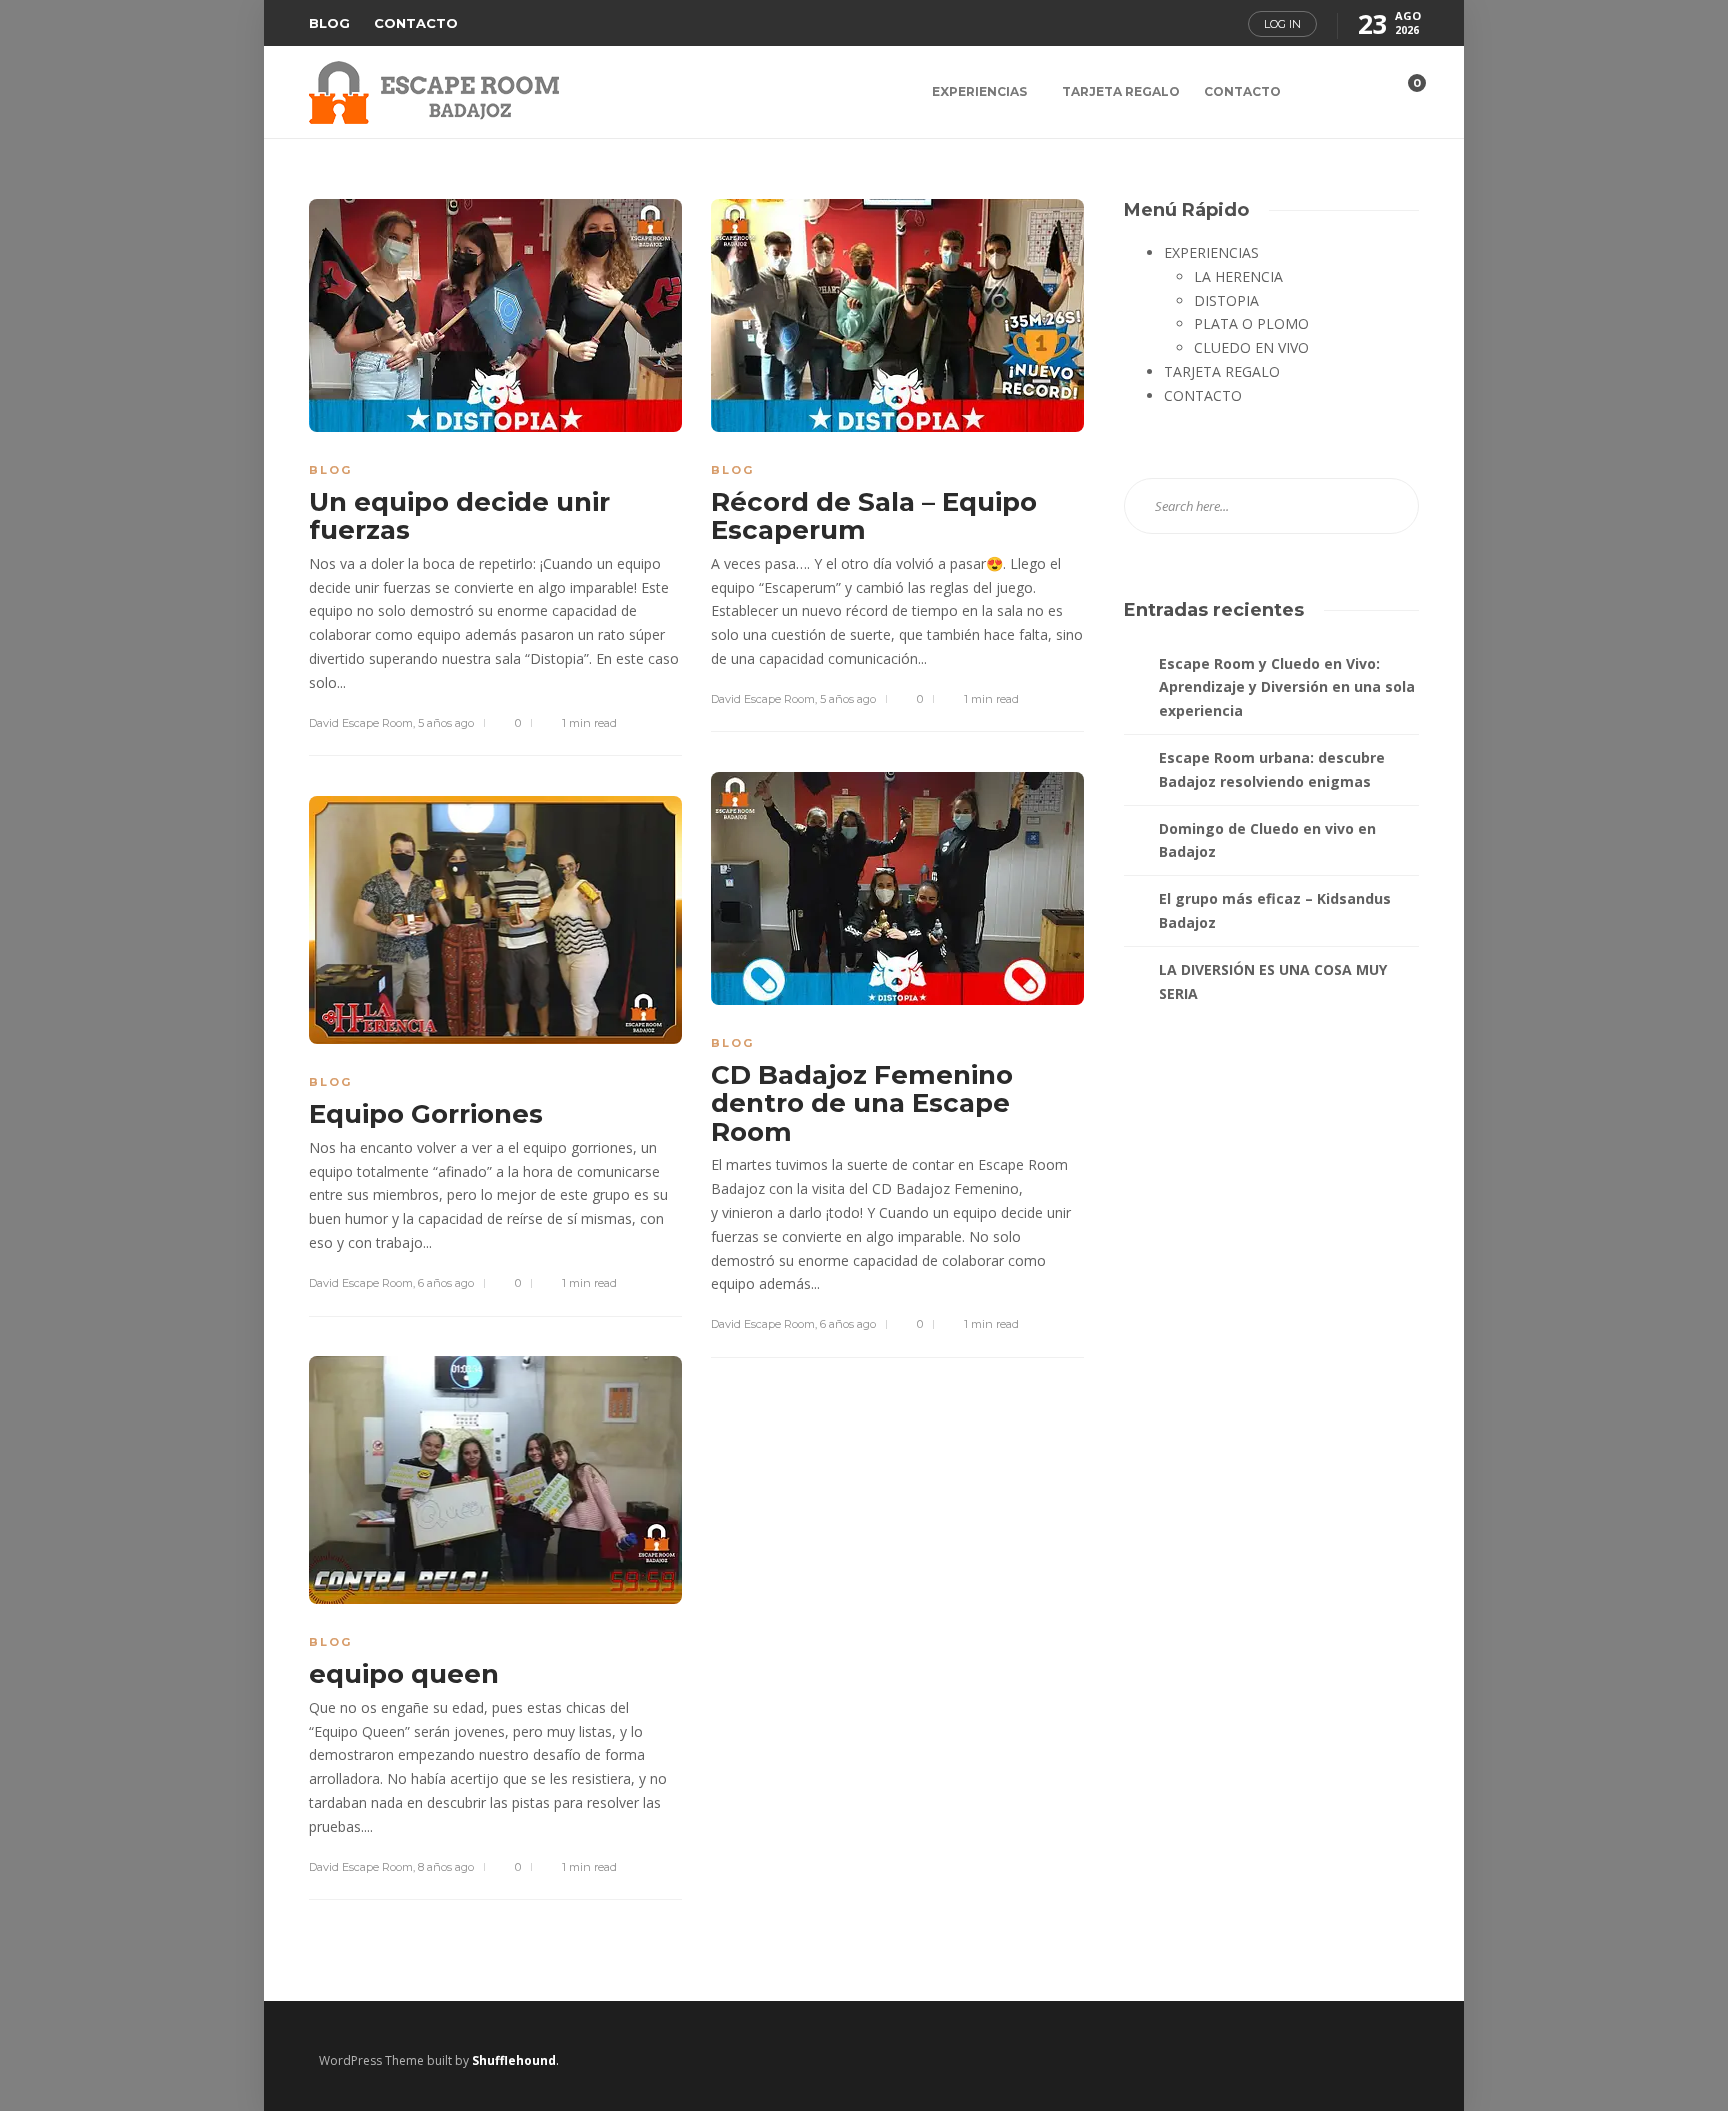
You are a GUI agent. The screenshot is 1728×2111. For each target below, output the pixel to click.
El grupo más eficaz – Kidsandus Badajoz (1275, 910)
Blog (330, 470)
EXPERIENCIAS (979, 91)
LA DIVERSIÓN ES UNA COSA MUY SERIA (1273, 981)
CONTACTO (416, 23)
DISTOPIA (1226, 300)
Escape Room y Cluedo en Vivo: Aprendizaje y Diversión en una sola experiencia (1287, 687)
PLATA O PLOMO (1251, 323)
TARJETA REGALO (1121, 91)
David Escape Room (361, 723)
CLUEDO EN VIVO (1251, 347)
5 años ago (446, 723)
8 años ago (446, 1867)
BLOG (329, 23)
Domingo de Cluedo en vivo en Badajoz (1267, 840)
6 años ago (848, 1324)
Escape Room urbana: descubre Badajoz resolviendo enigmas (1272, 769)
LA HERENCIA (1238, 276)
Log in (1282, 24)
